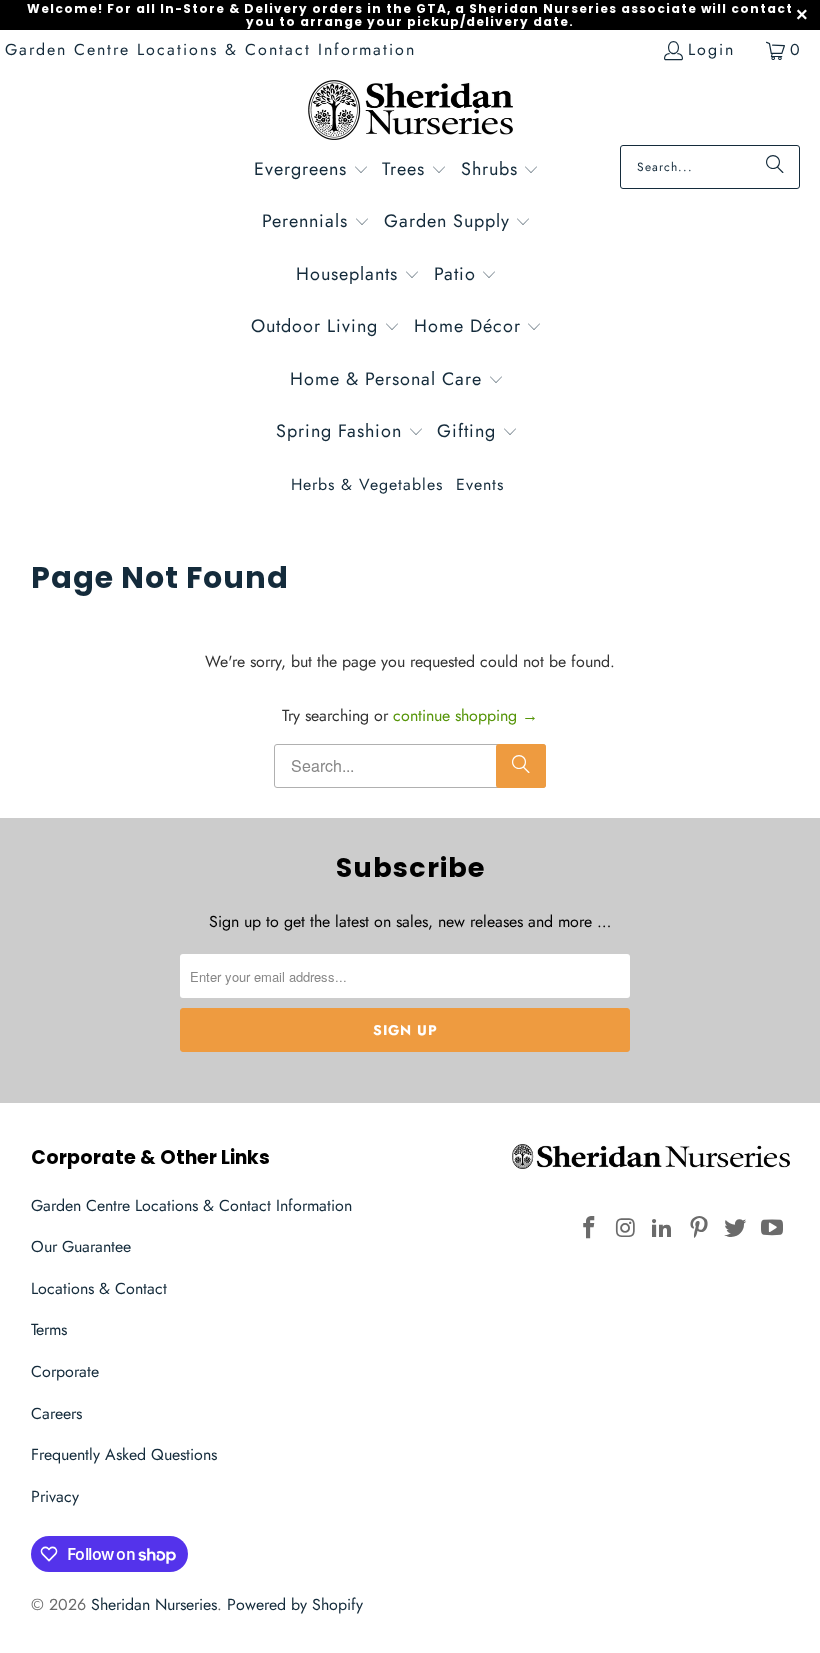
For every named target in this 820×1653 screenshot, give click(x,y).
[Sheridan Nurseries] (410, 112)
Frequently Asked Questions (124, 1454)
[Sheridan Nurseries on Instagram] (626, 1228)
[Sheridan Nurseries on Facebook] (589, 1228)
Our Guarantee (81, 1246)
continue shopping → (465, 715)
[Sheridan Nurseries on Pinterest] (699, 1228)
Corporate (65, 1371)
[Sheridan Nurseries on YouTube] (773, 1228)
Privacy (55, 1496)
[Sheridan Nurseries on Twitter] (736, 1228)
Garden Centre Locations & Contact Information (210, 49)
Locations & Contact (99, 1288)
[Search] (775, 167)
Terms (49, 1329)
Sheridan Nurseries (154, 1604)
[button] (311, 171)
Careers (56, 1413)
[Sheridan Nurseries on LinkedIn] (663, 1228)
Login (711, 49)
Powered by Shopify (295, 1604)
